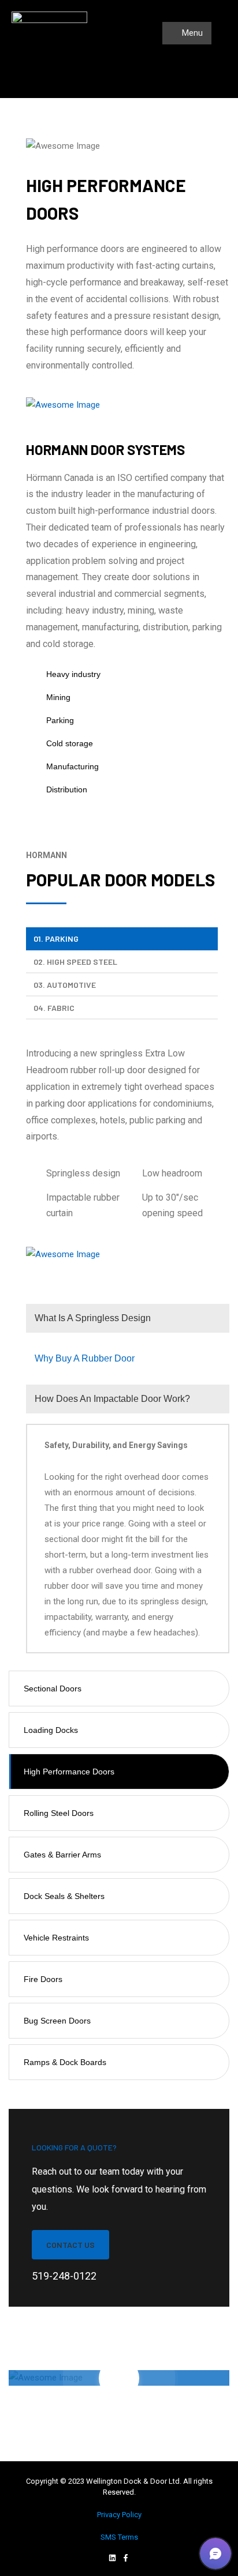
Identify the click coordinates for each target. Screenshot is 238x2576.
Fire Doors (43, 1979)
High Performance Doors (69, 1772)
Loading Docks (51, 1730)
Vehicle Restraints (56, 1938)
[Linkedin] (112, 2558)
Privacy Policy (119, 2515)
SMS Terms (119, 2537)
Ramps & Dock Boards (65, 2062)
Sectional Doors (53, 1688)
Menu (191, 33)
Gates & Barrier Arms (62, 1855)
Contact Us (70, 2245)
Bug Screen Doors (57, 2021)
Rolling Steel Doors (59, 1813)
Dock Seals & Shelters (64, 1896)
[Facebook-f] (126, 2558)
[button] (215, 2554)
